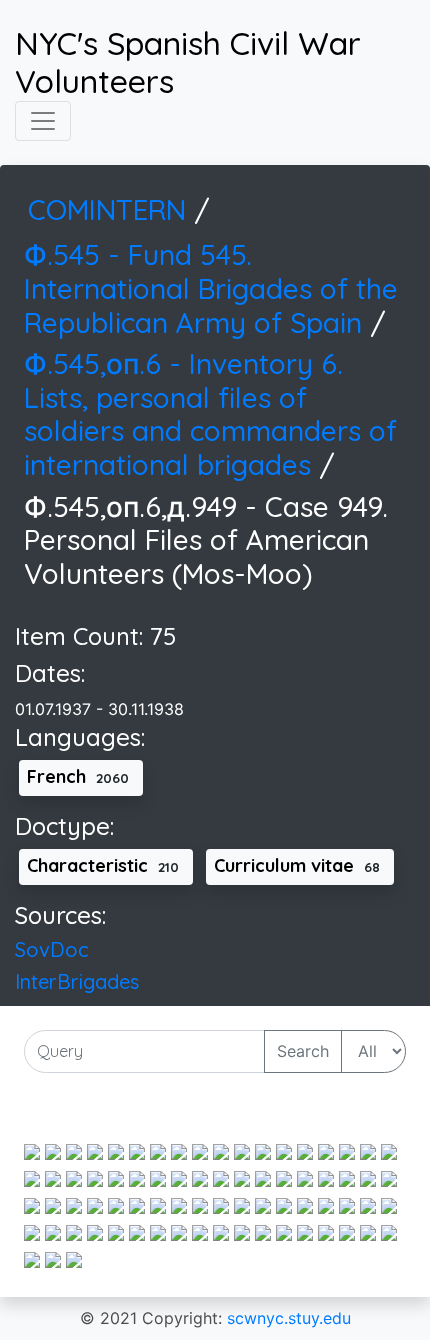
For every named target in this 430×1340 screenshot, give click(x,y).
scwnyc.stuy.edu (289, 1318)
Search (303, 1051)
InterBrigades (77, 981)
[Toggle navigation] (43, 121)
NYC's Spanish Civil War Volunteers (188, 62)
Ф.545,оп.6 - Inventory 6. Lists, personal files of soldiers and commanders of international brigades (210, 414)
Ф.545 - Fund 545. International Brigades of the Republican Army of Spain (211, 288)
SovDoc (52, 949)
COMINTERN (111, 209)
